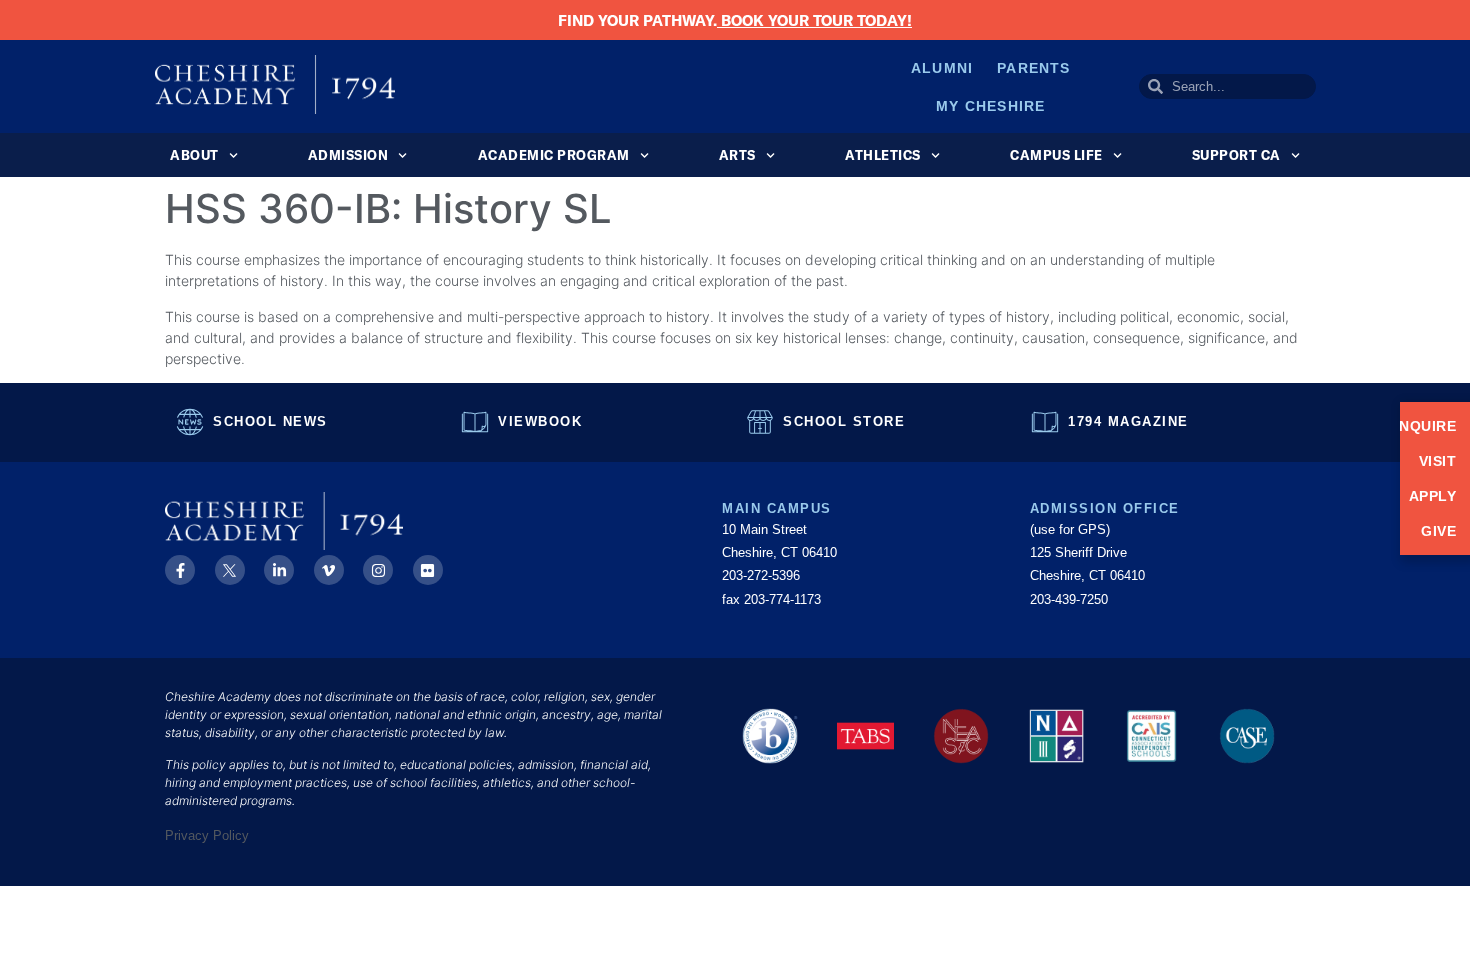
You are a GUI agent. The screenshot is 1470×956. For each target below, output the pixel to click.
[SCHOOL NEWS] (190, 422)
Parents (1033, 68)
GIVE (1438, 531)
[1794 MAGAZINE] (1045, 422)
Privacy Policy (207, 835)
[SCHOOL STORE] (760, 422)
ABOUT (194, 155)
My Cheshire (990, 106)
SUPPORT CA (1236, 155)
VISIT (1437, 461)
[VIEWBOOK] (475, 422)
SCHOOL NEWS (270, 421)
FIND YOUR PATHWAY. (735, 20)
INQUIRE (1435, 426)
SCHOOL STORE (844, 421)
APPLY (1435, 496)
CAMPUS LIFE (1056, 155)
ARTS (737, 155)
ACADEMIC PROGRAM (554, 155)
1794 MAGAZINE (1128, 421)
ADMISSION (348, 155)
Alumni (942, 68)
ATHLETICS (883, 155)
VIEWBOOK (540, 421)
